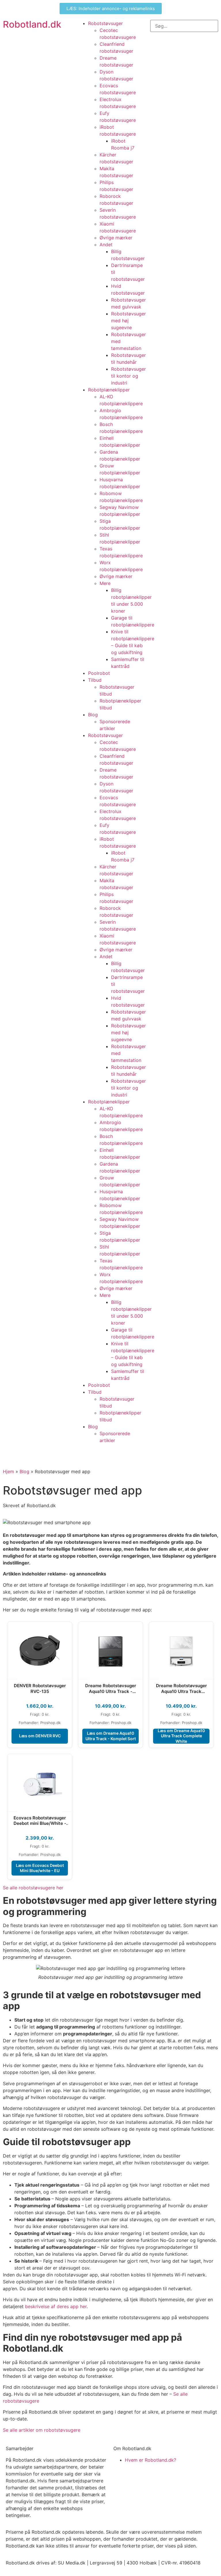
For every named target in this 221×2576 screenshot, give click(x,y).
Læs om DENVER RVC (40, 1736)
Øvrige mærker (116, 238)
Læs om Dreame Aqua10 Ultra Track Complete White (181, 1736)
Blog (93, 715)
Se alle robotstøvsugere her (33, 1888)
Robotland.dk (32, 24)
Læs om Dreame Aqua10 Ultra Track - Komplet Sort (111, 1736)
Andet (106, 245)
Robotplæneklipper (109, 390)
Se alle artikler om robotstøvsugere (42, 2430)
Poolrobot (99, 673)
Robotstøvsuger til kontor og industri (128, 376)
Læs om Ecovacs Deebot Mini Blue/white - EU (40, 1868)
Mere (105, 583)
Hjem (8, 1471)
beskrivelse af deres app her (56, 2306)
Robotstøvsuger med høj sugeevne (128, 321)
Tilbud (95, 680)
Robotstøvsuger (105, 23)
